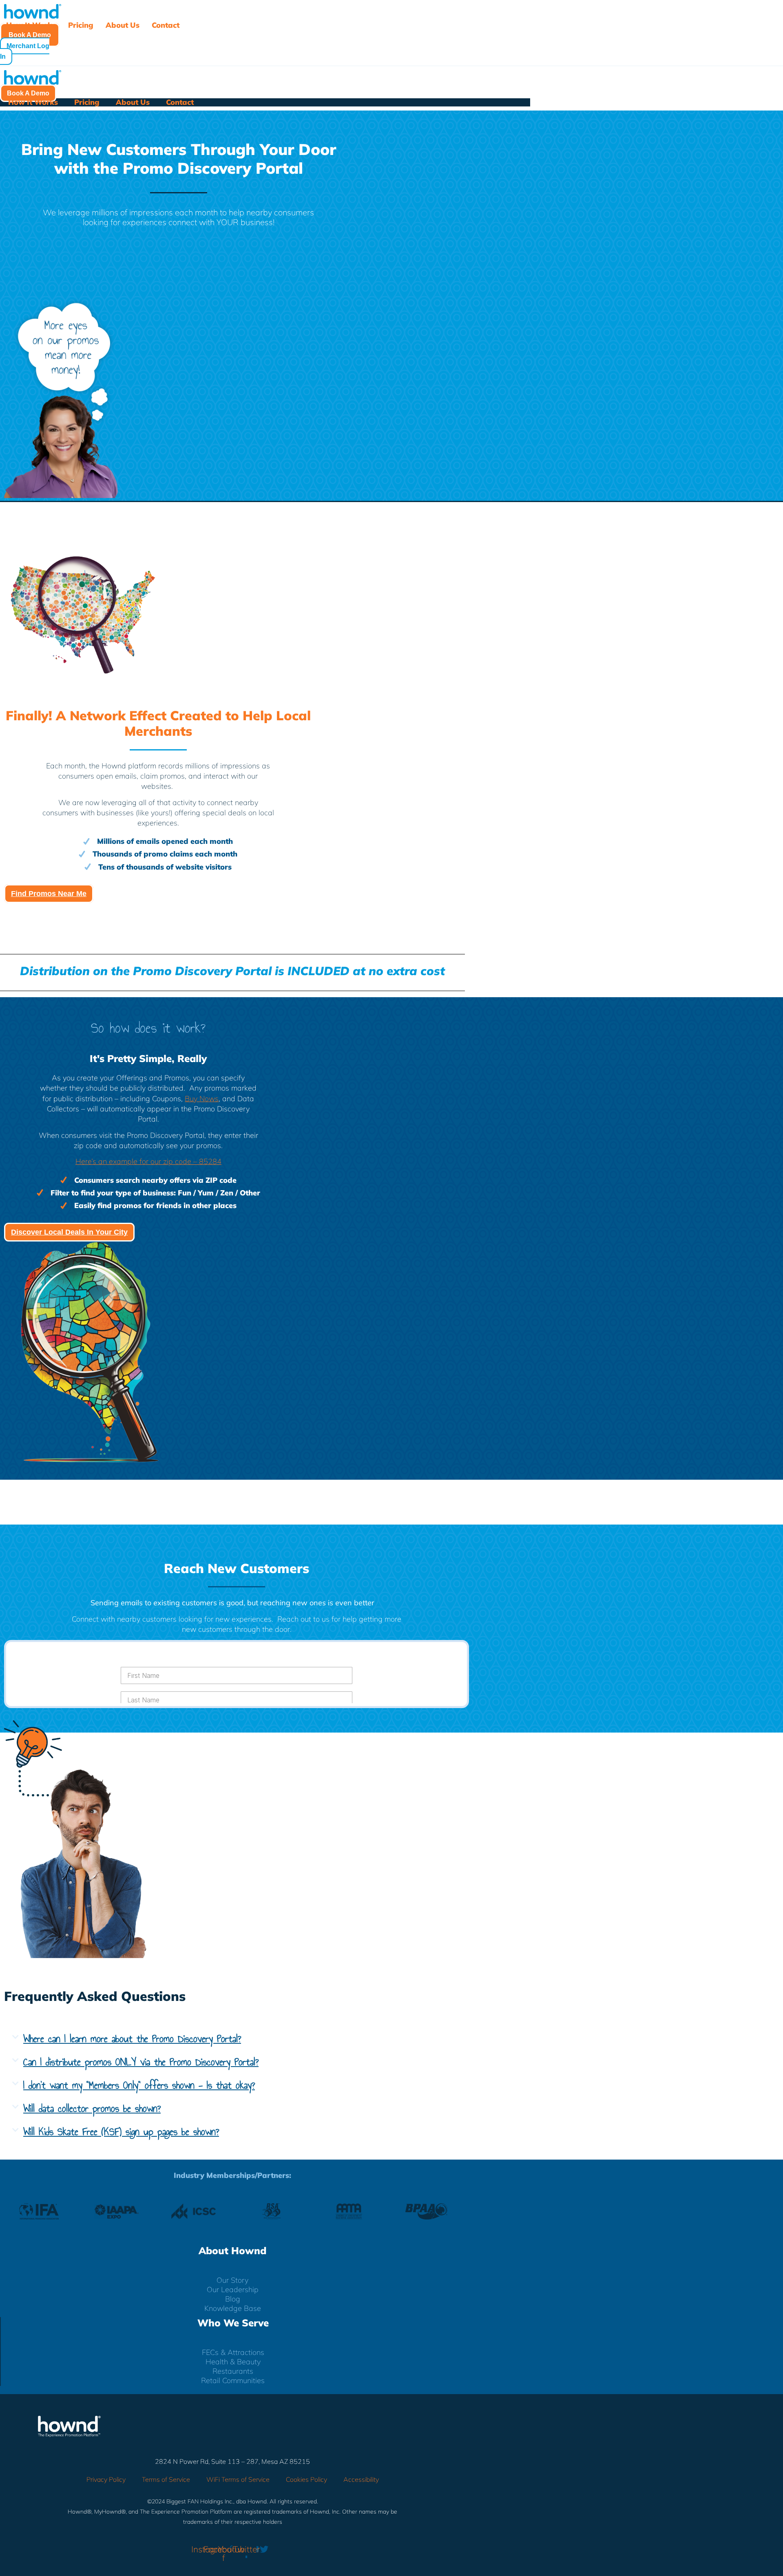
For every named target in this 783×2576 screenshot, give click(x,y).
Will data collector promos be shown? (92, 2108)
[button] (237, 2039)
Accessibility (361, 2479)
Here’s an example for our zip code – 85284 (148, 1161)
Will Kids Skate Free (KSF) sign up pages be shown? (121, 2132)
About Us (123, 25)
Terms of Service (166, 2479)
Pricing (81, 25)
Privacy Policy (106, 2479)
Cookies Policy (306, 2479)
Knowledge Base (233, 2309)
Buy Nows (202, 1099)
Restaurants (233, 2371)
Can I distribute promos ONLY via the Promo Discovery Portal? (141, 2062)
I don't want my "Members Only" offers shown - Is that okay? (139, 2085)
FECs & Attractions (233, 2353)
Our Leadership (233, 2290)
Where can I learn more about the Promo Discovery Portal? (132, 2039)
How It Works (31, 25)
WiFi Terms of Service (238, 2479)
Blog (233, 2299)
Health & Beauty (233, 2362)
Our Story (232, 2281)
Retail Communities (233, 2381)
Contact (166, 25)
